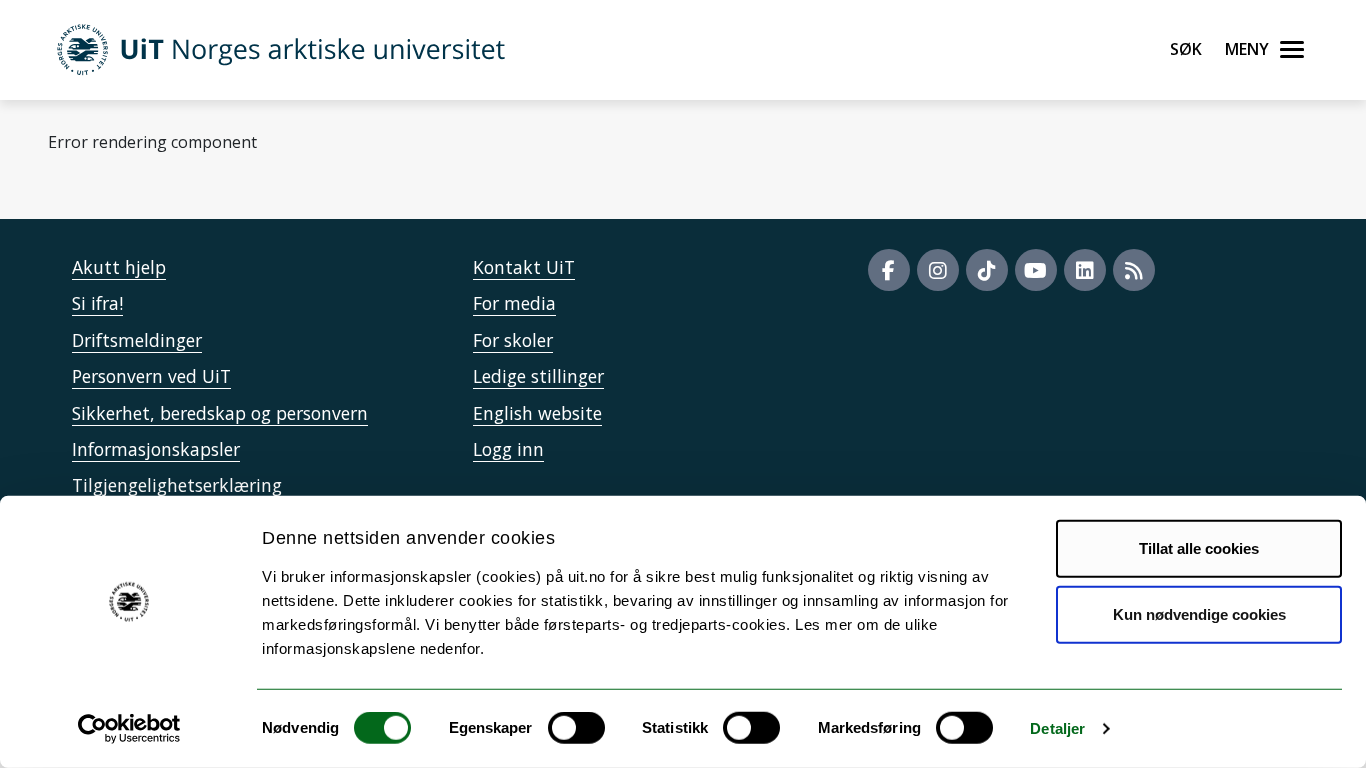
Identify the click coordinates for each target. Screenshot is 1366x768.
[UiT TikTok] (987, 270)
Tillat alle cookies (1199, 548)
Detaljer (1057, 728)
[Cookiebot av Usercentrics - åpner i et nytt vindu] (129, 729)
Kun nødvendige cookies (1199, 613)
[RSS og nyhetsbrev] (1134, 270)
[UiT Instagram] (938, 270)
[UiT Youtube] (1036, 270)
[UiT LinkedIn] (1085, 270)
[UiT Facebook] (889, 270)
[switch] (576, 728)
